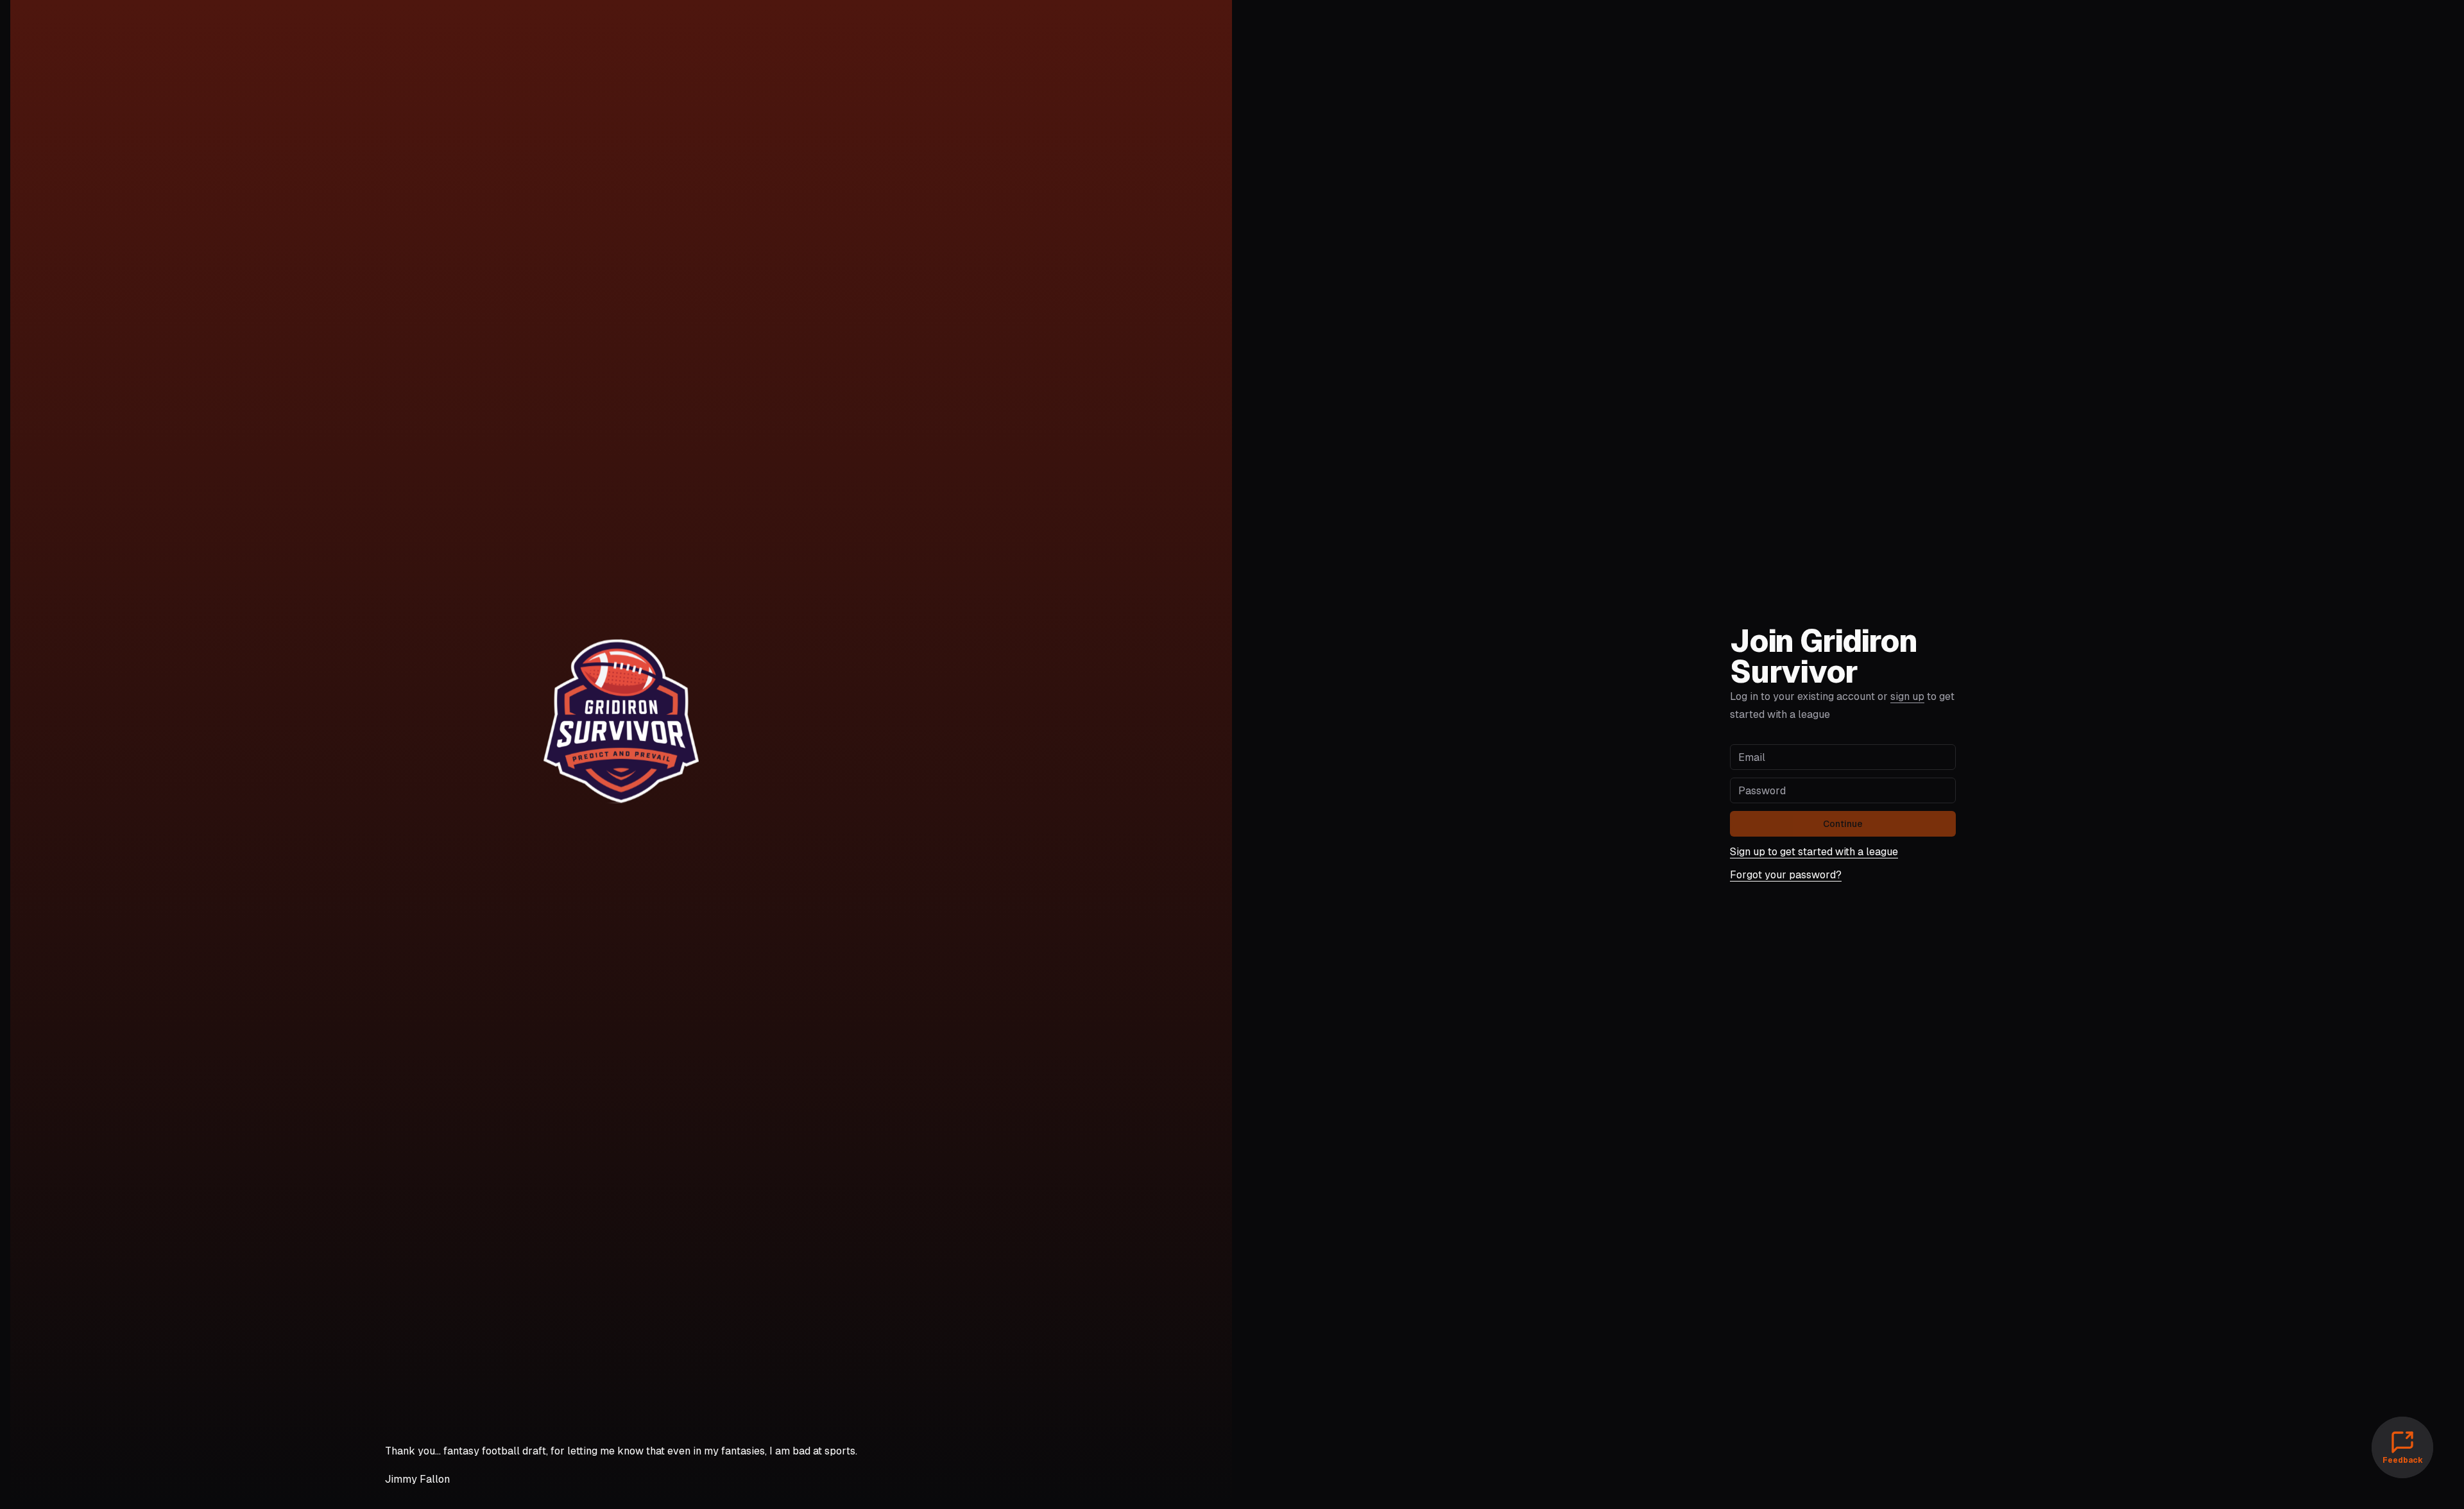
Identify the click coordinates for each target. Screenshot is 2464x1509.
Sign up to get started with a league (1814, 852)
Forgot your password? (1786, 875)
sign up (1907, 696)
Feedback (2403, 1460)
